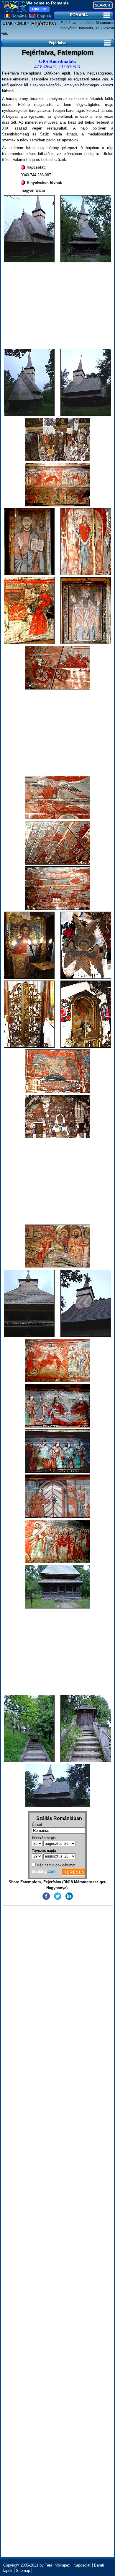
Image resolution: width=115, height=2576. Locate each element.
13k (39, 9)
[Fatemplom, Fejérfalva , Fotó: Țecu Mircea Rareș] (29, 229)
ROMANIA (79, 15)
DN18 (21, 24)
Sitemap (23, 2571)
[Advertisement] (58, 306)
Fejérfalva (43, 24)
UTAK (8, 24)
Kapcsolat (82, 2565)
